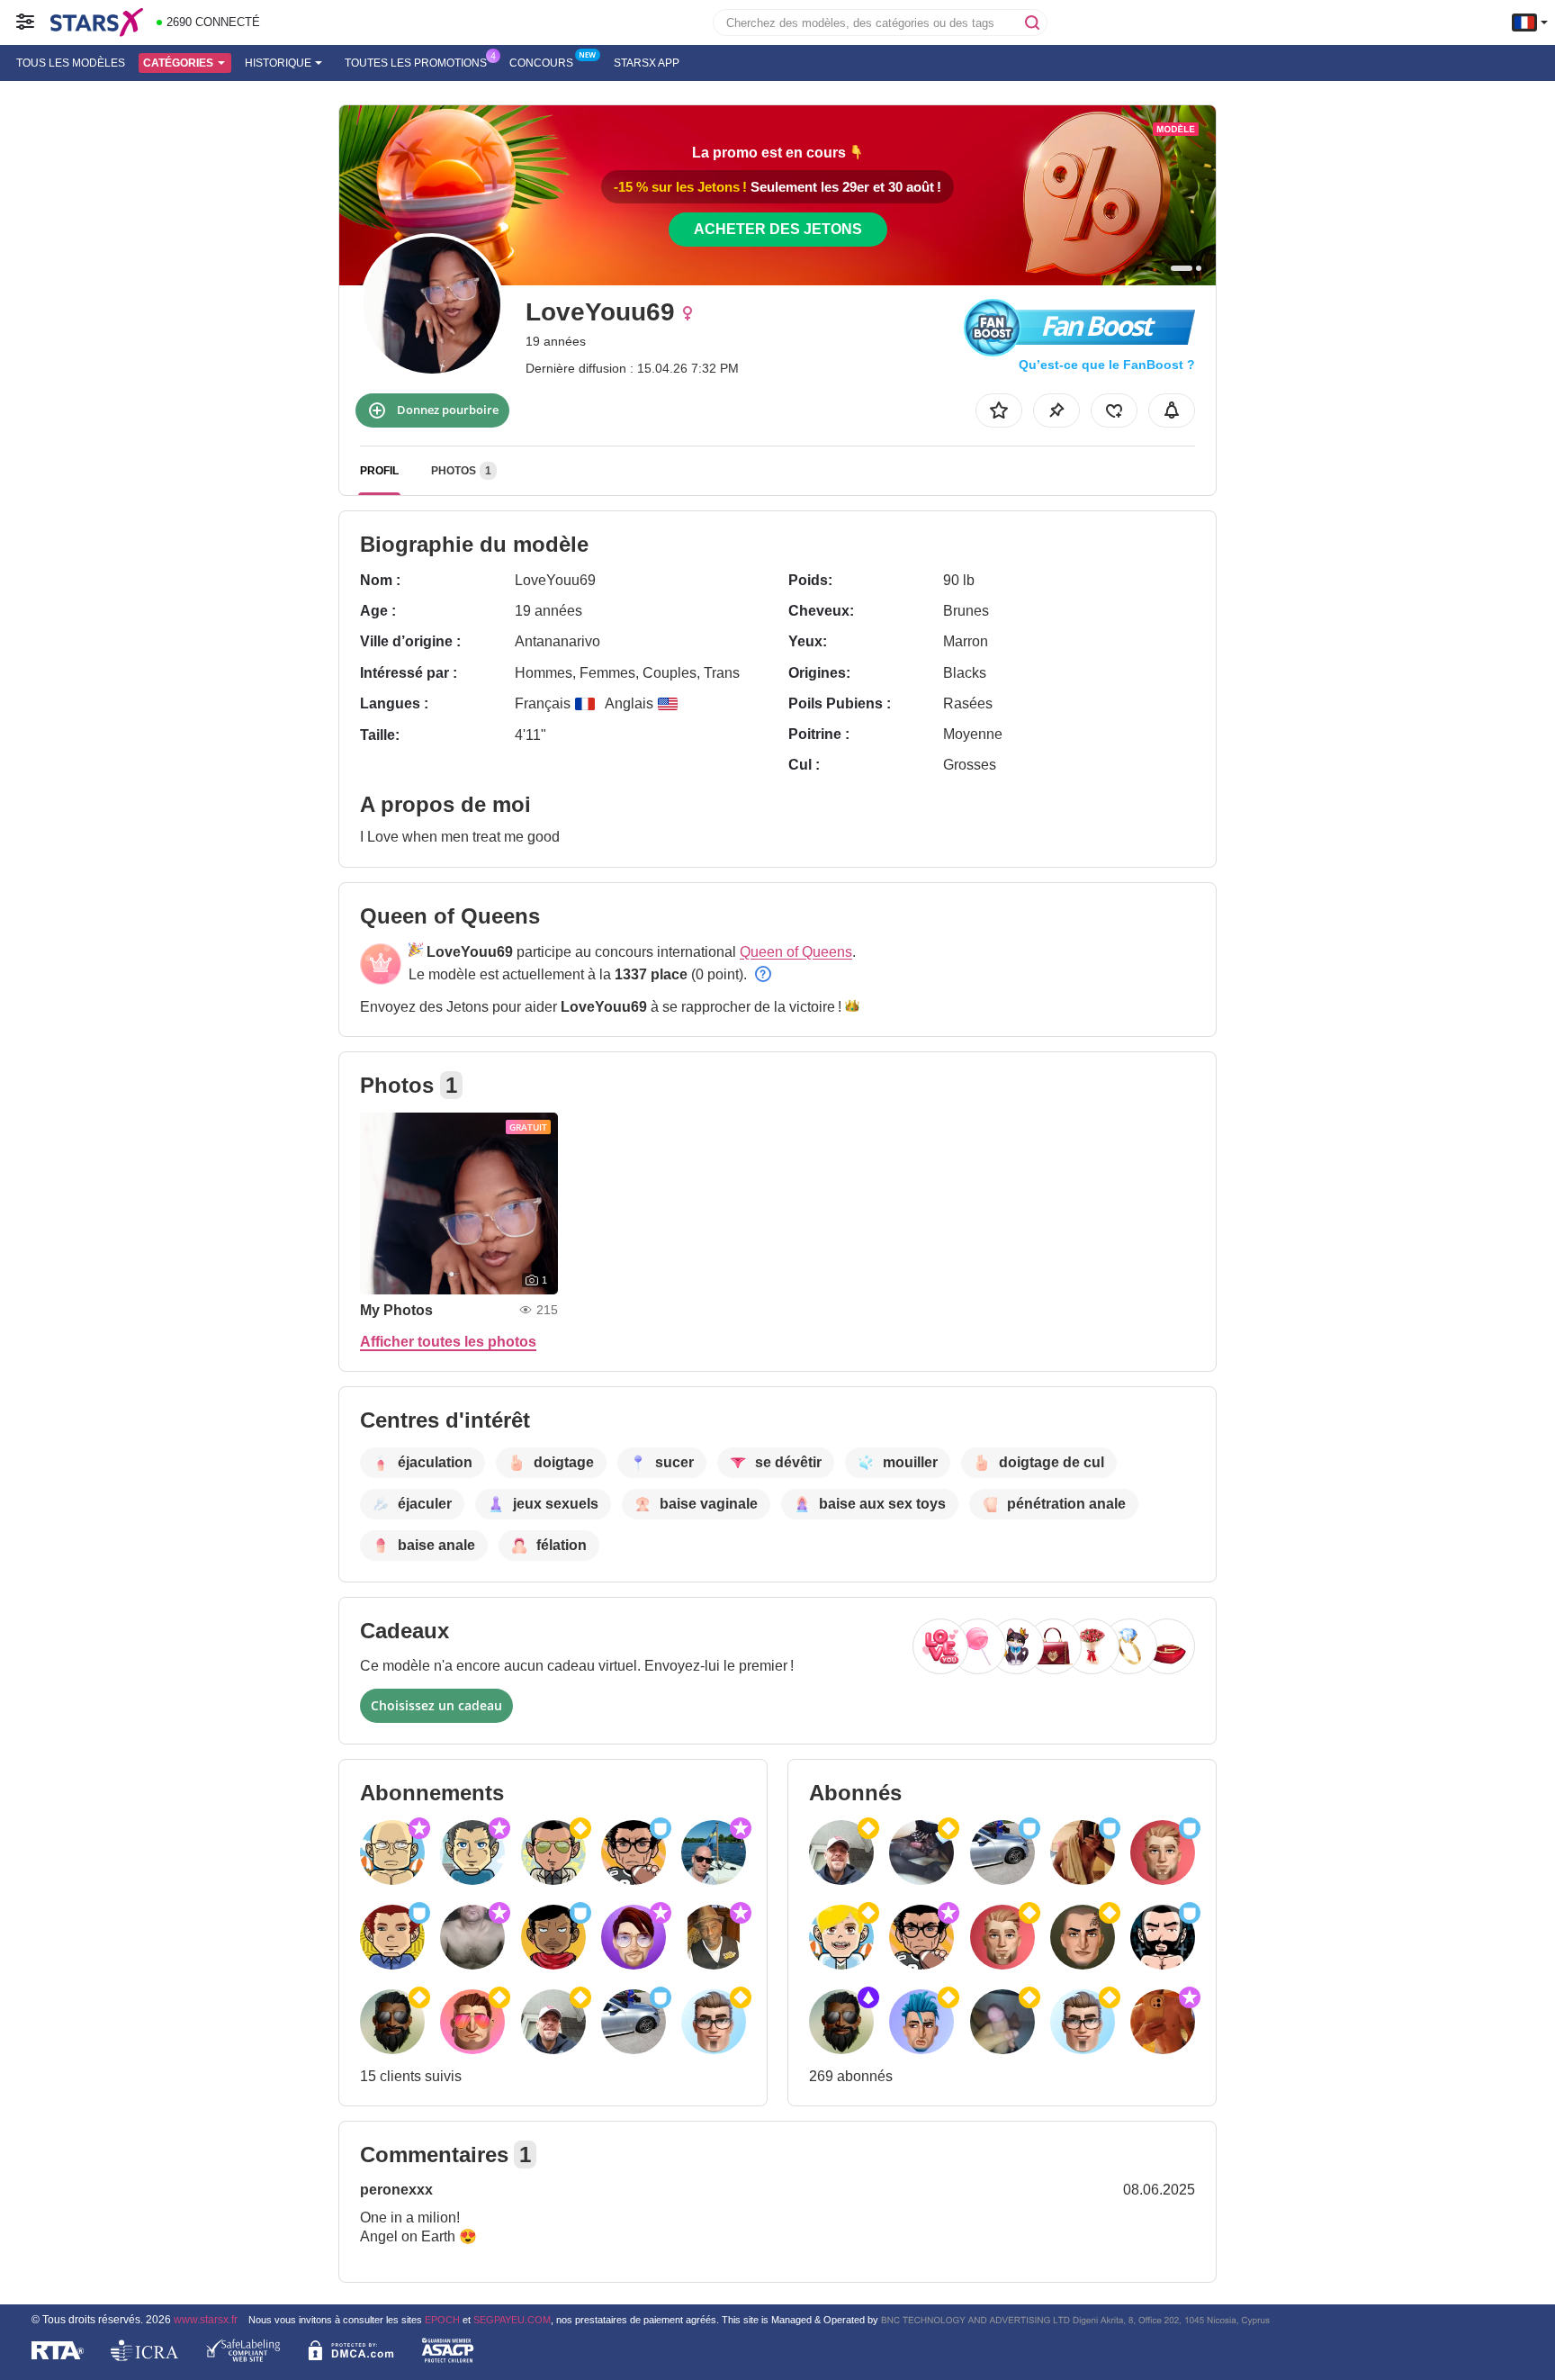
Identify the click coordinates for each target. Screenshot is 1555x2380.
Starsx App (647, 63)
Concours (541, 63)
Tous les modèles (71, 63)
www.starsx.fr (206, 2319)
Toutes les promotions (416, 63)
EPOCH (442, 2320)
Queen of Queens (796, 952)
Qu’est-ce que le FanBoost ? (1107, 365)
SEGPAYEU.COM (512, 2320)
